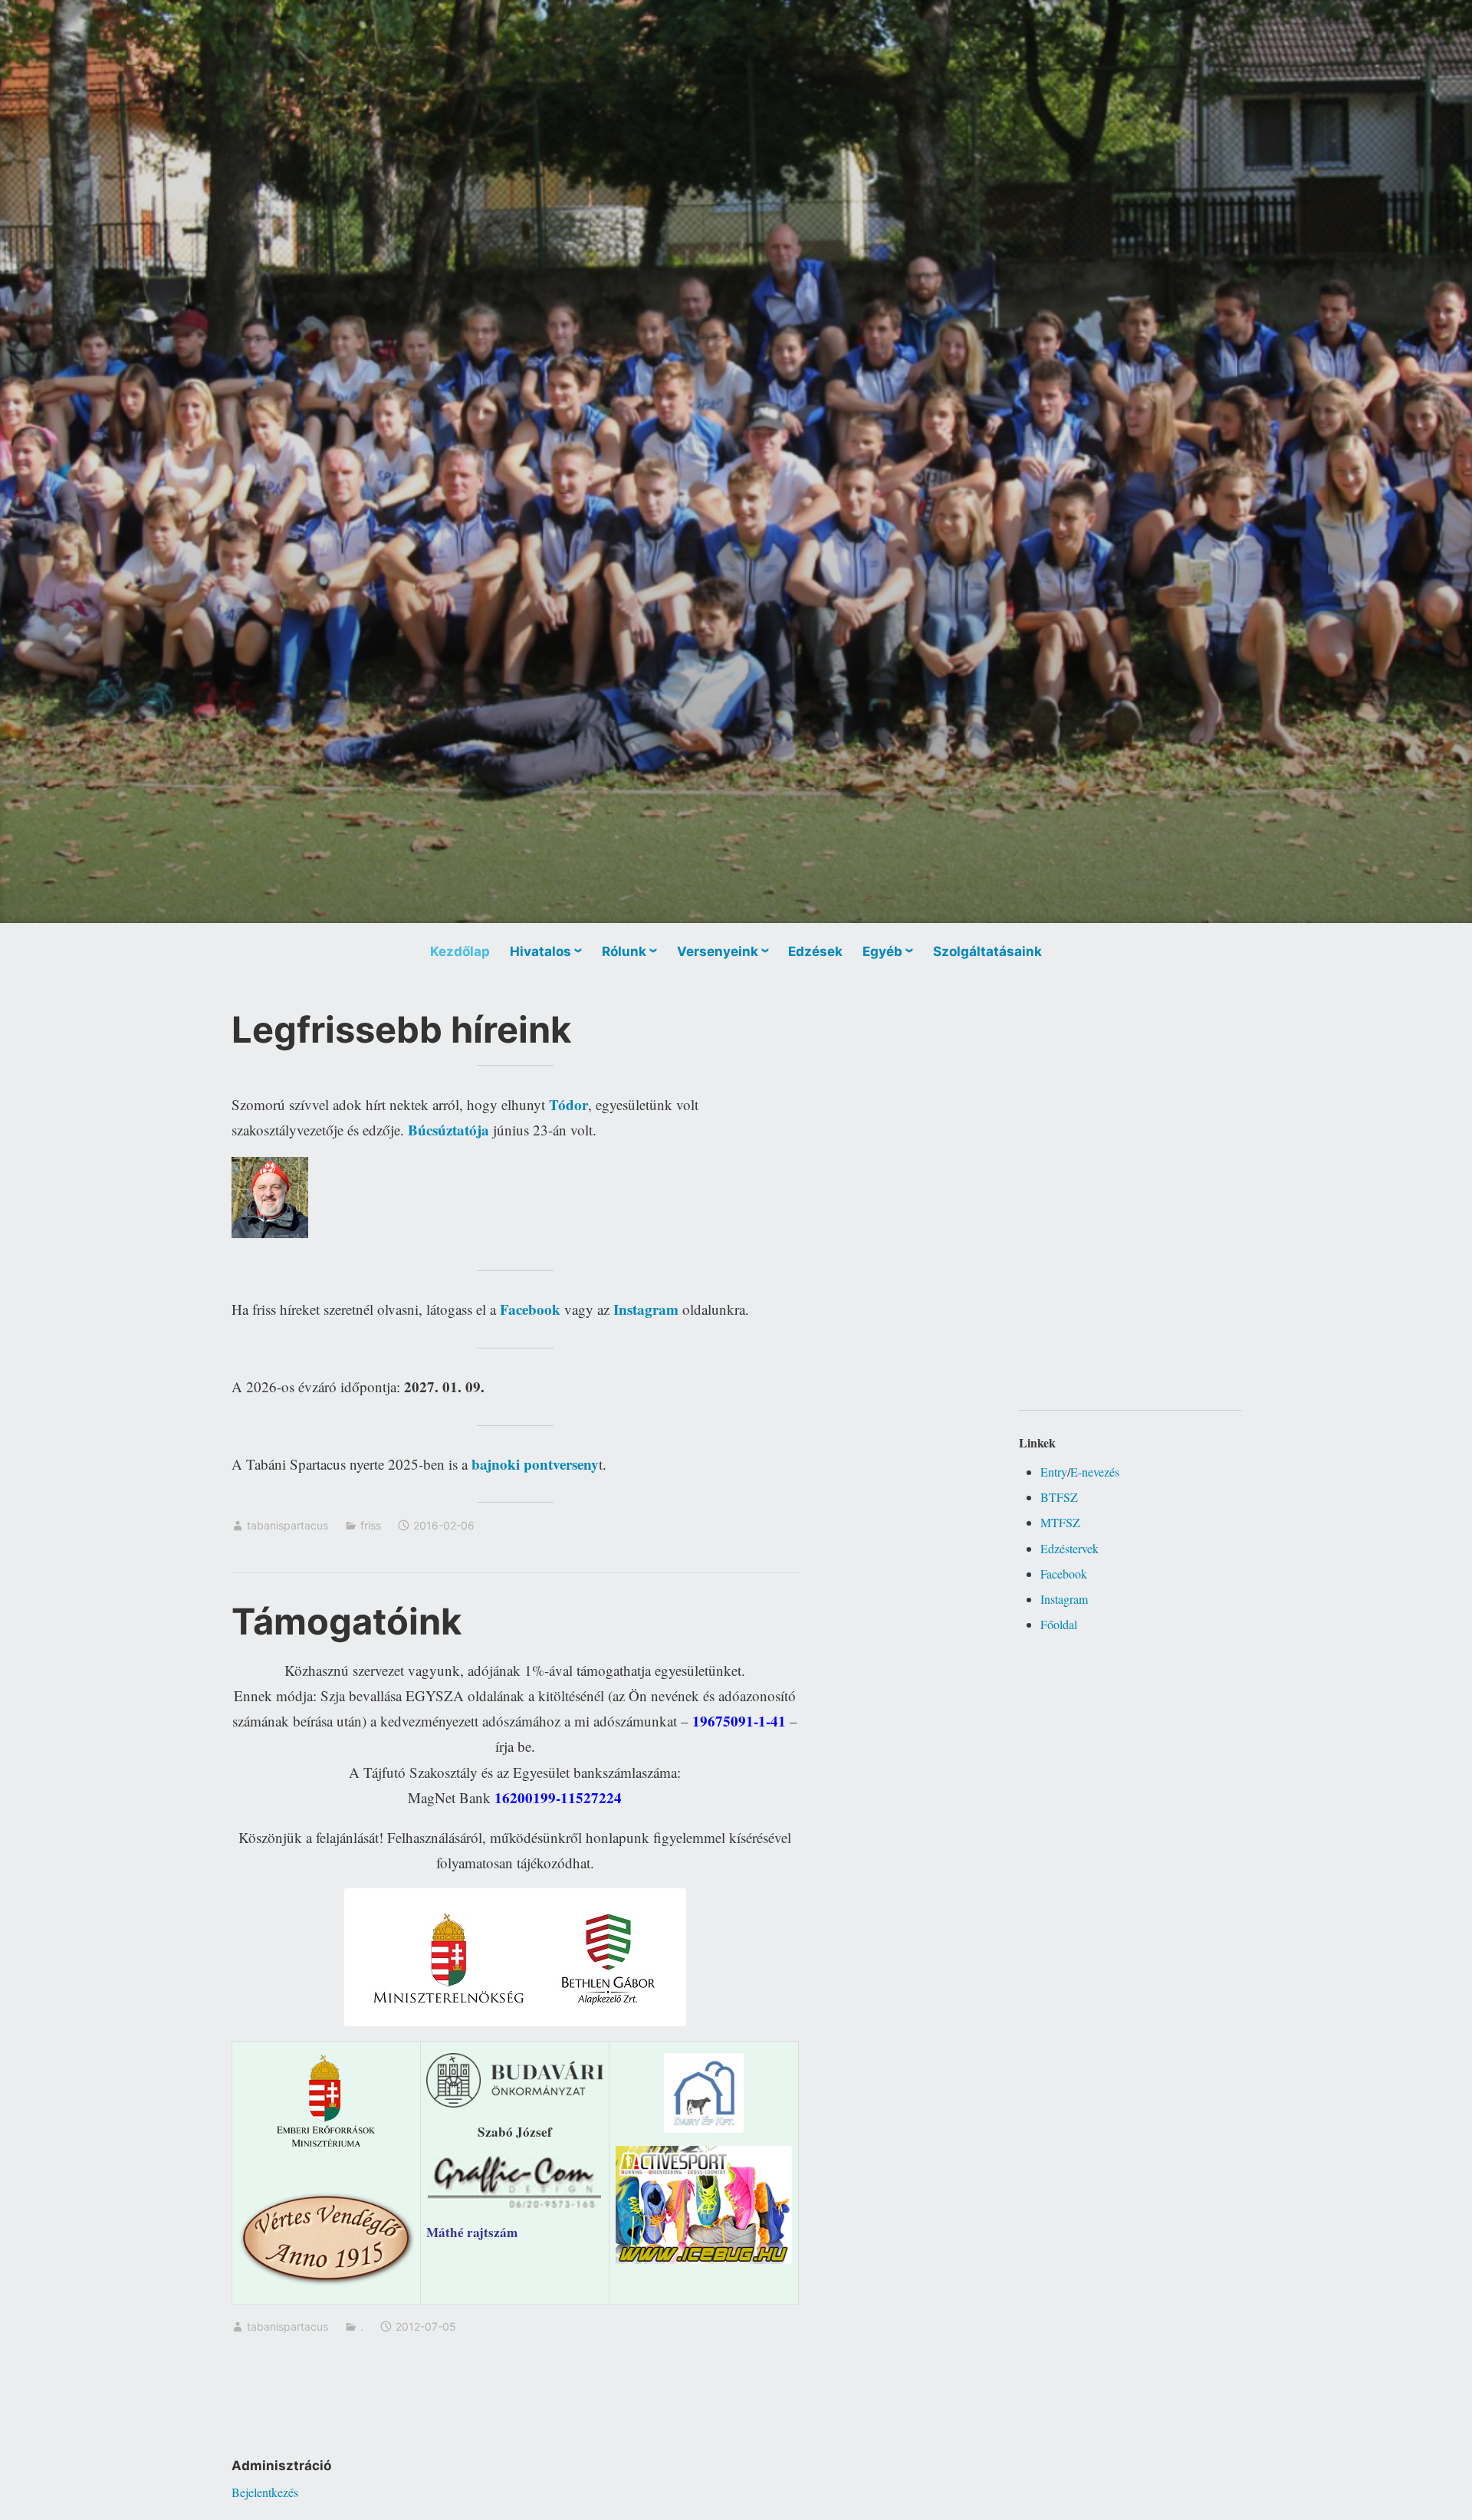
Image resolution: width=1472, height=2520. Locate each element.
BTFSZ (1059, 1497)
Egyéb (882, 951)
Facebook (1064, 1574)
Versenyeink (718, 951)
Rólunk (624, 951)
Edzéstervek (1069, 1548)
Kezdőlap (460, 951)
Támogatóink (347, 1621)
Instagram (1064, 1599)
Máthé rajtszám (472, 2232)
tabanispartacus (287, 1525)
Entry (1054, 1472)
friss (371, 1525)
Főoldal (1059, 1624)
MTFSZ (1060, 1522)
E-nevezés (1095, 1472)
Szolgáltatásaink (987, 951)
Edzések (815, 951)
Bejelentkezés (265, 2492)
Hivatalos (540, 951)
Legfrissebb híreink (401, 1029)
